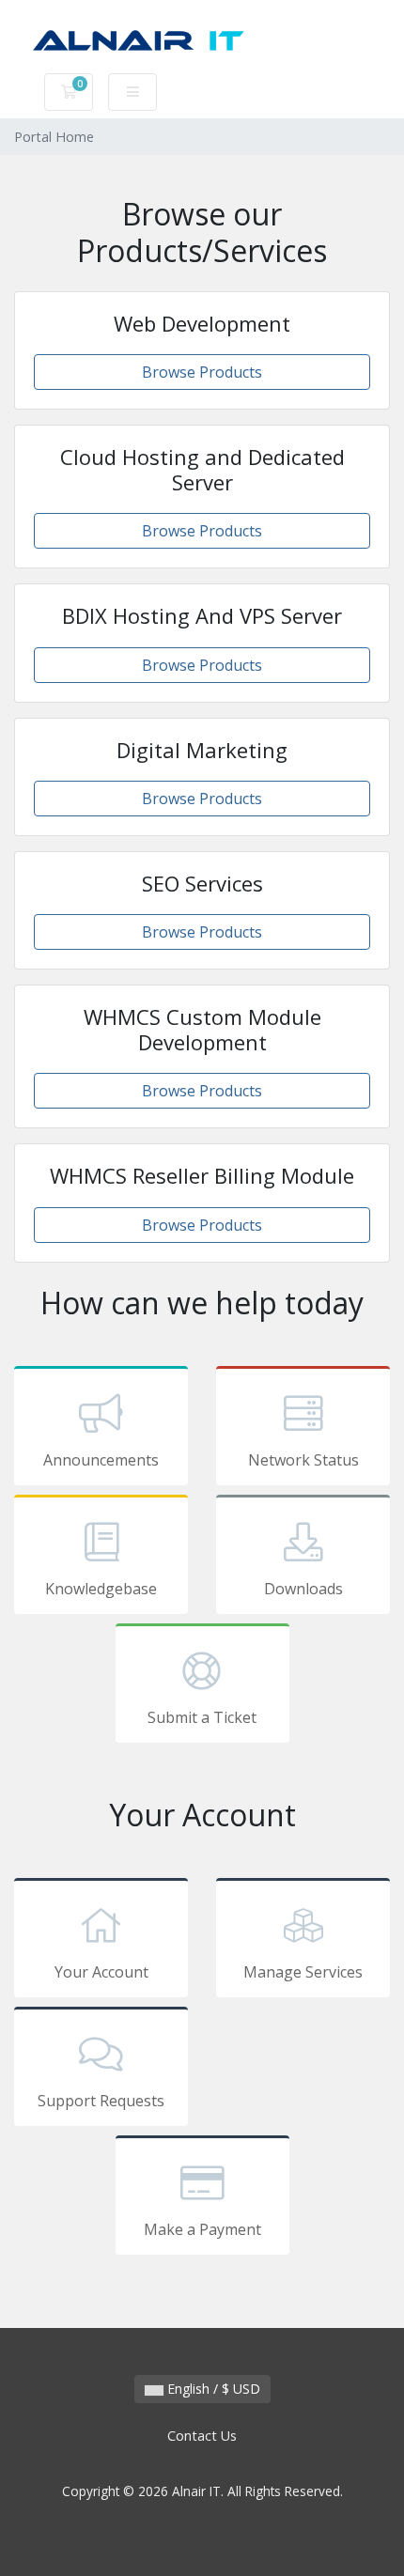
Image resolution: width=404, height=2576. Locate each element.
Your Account (101, 1972)
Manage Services (303, 1972)
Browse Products (202, 372)
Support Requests (101, 2101)
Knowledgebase (101, 1589)
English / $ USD (212, 2389)
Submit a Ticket (202, 1717)
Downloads (303, 1589)
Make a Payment (202, 2229)
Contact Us (202, 2436)
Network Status (303, 1460)
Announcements (101, 1460)
